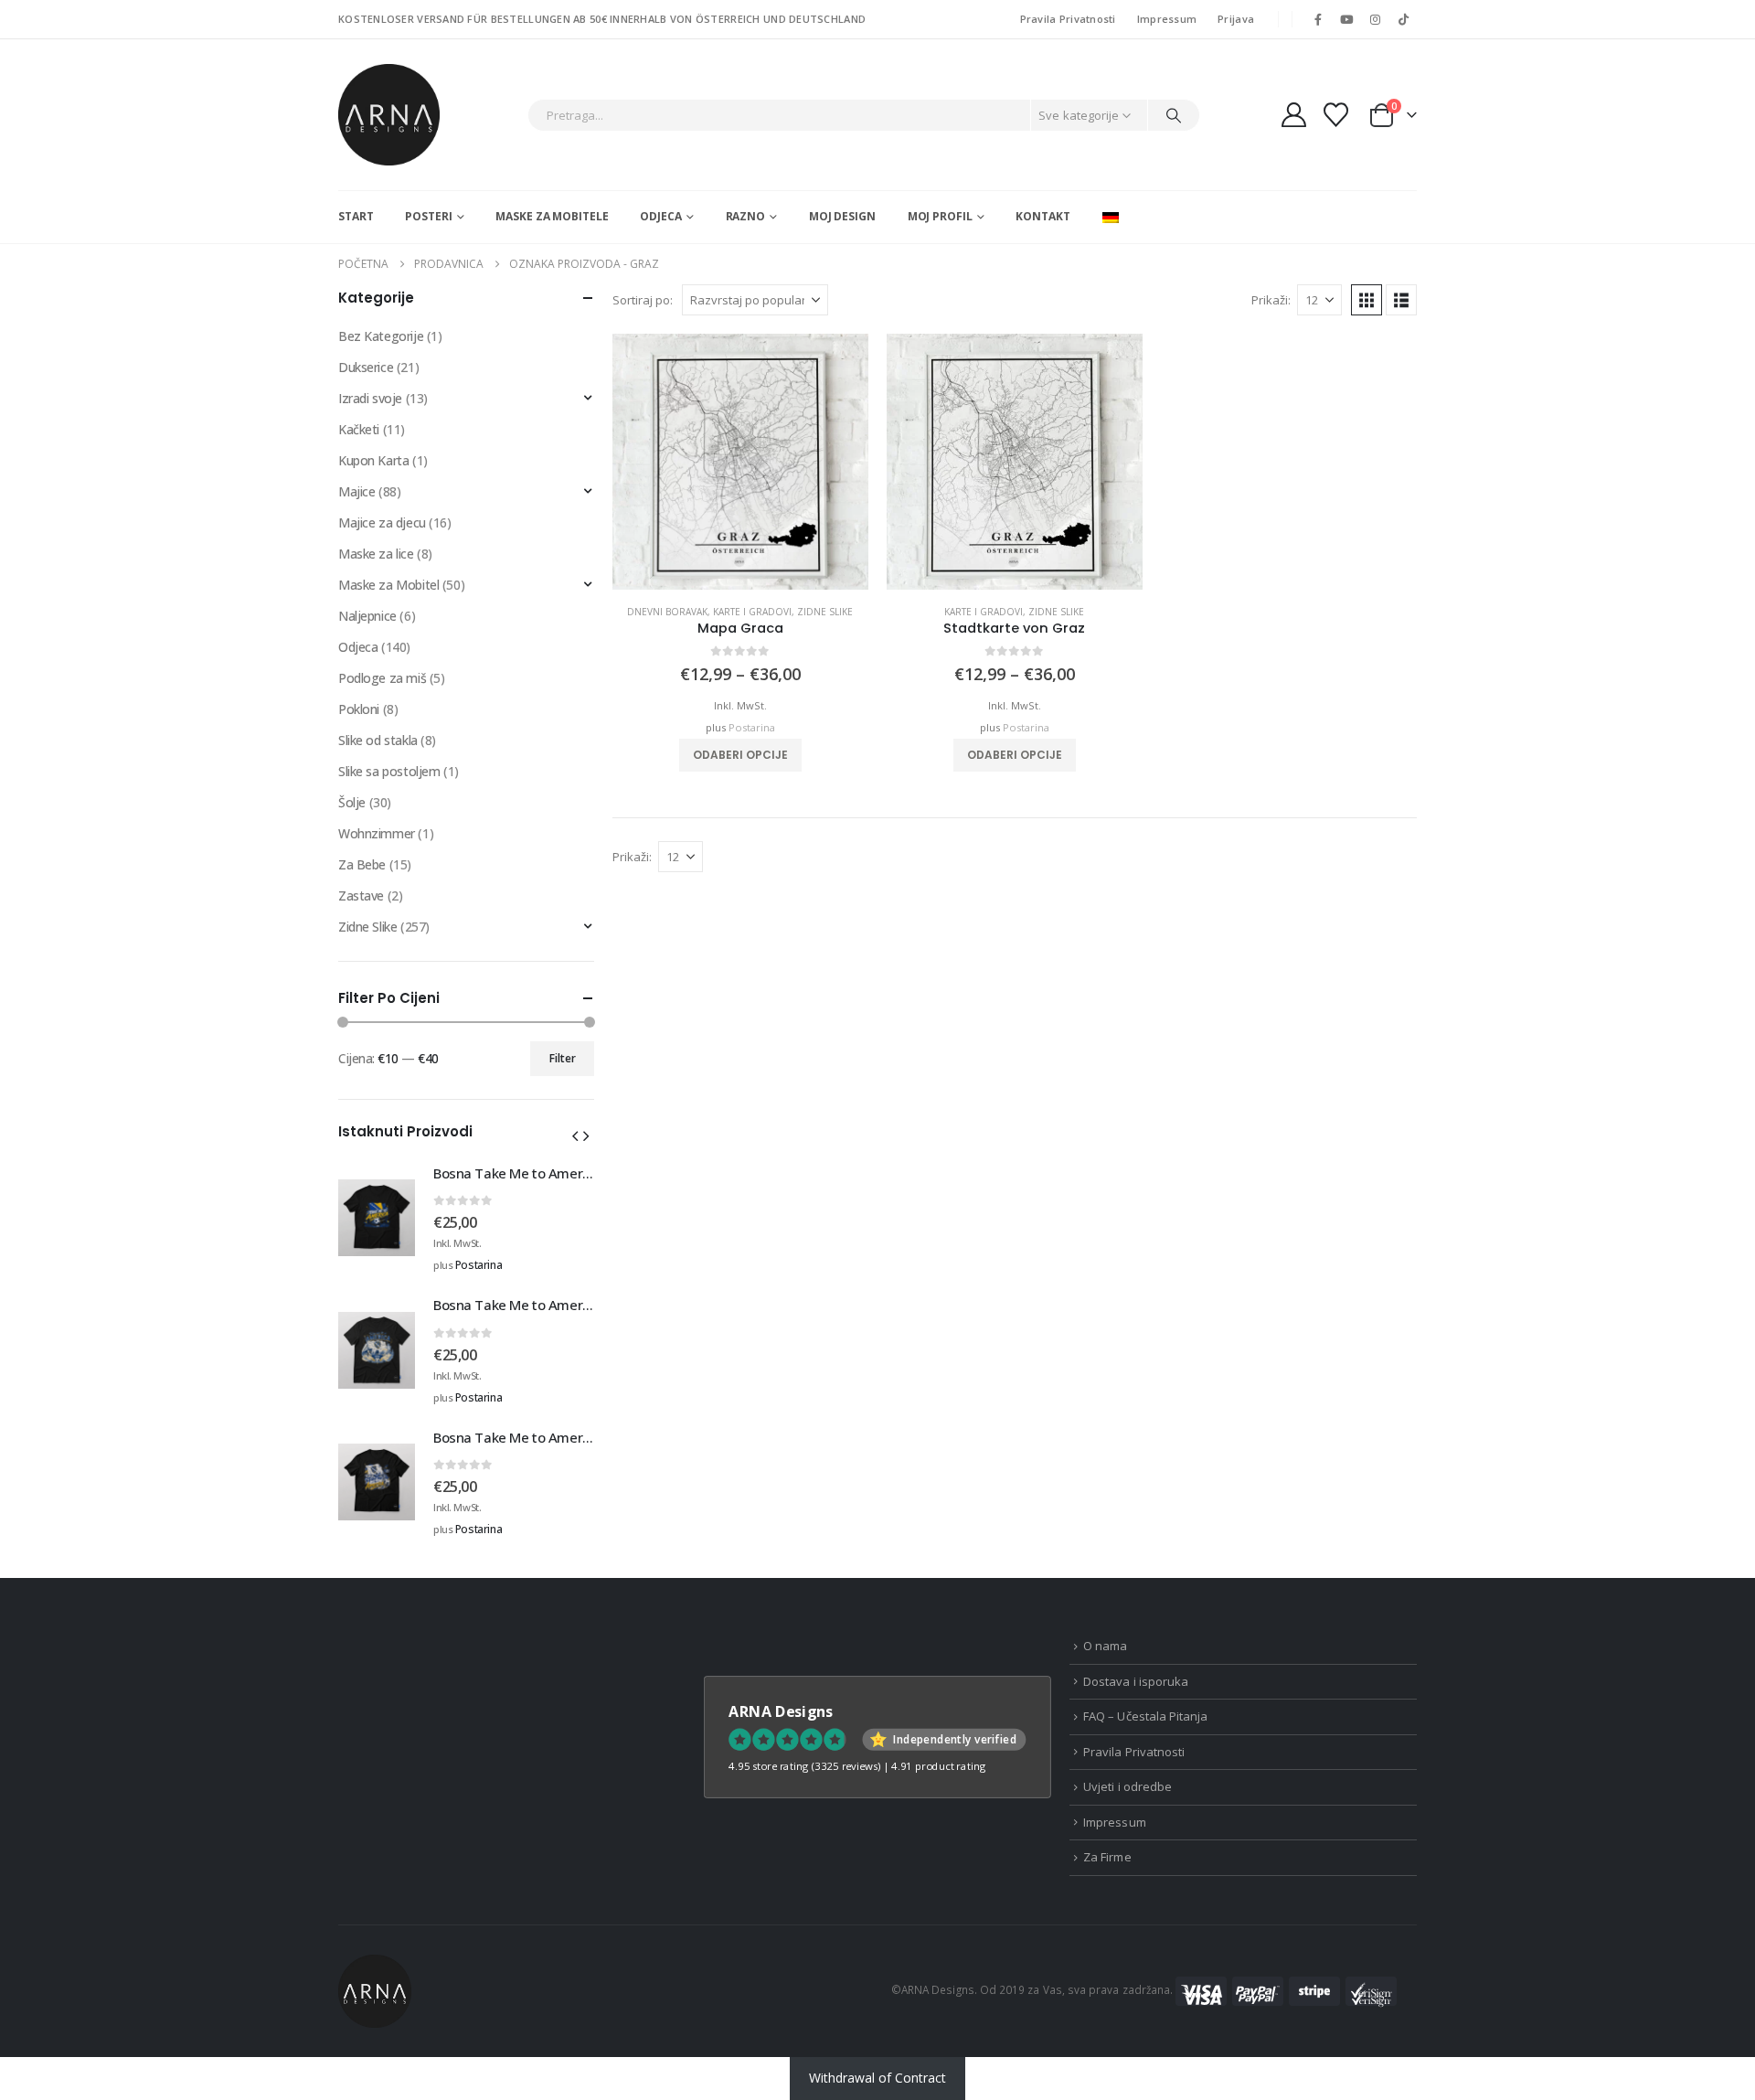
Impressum (1167, 19)
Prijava (1236, 19)
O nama (1105, 1646)
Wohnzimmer (377, 833)
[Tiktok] (1404, 19)
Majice (356, 491)
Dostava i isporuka (1136, 1681)
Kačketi (359, 429)
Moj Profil (940, 216)
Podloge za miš (382, 678)
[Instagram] (1376, 19)
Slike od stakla (378, 740)
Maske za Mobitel (388, 585)
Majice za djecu (382, 522)
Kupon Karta (373, 460)
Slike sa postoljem (389, 771)
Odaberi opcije (740, 755)
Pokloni (359, 709)
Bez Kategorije (381, 336)
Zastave (361, 895)
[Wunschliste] (1336, 115)
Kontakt (1042, 216)
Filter (563, 1058)
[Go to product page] (740, 462)
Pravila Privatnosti (1068, 19)
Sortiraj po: (643, 300)
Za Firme (1107, 1857)
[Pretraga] (1174, 115)
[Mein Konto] (1293, 115)
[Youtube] (1346, 19)
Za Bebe (362, 864)
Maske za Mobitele (552, 216)
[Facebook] (1318, 19)
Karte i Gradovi (752, 612)
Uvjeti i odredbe (1127, 1786)
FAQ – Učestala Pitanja (1145, 1716)
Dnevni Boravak (667, 612)
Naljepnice (367, 616)
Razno (745, 216)
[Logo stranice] (389, 115)
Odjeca (660, 216)
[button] (1367, 300)
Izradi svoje (370, 398)
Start (356, 216)
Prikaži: (1271, 300)
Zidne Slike (825, 612)
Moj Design (842, 216)
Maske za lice (376, 554)
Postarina (752, 727)
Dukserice (366, 367)
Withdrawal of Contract (877, 2078)
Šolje (352, 802)
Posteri (428, 216)
